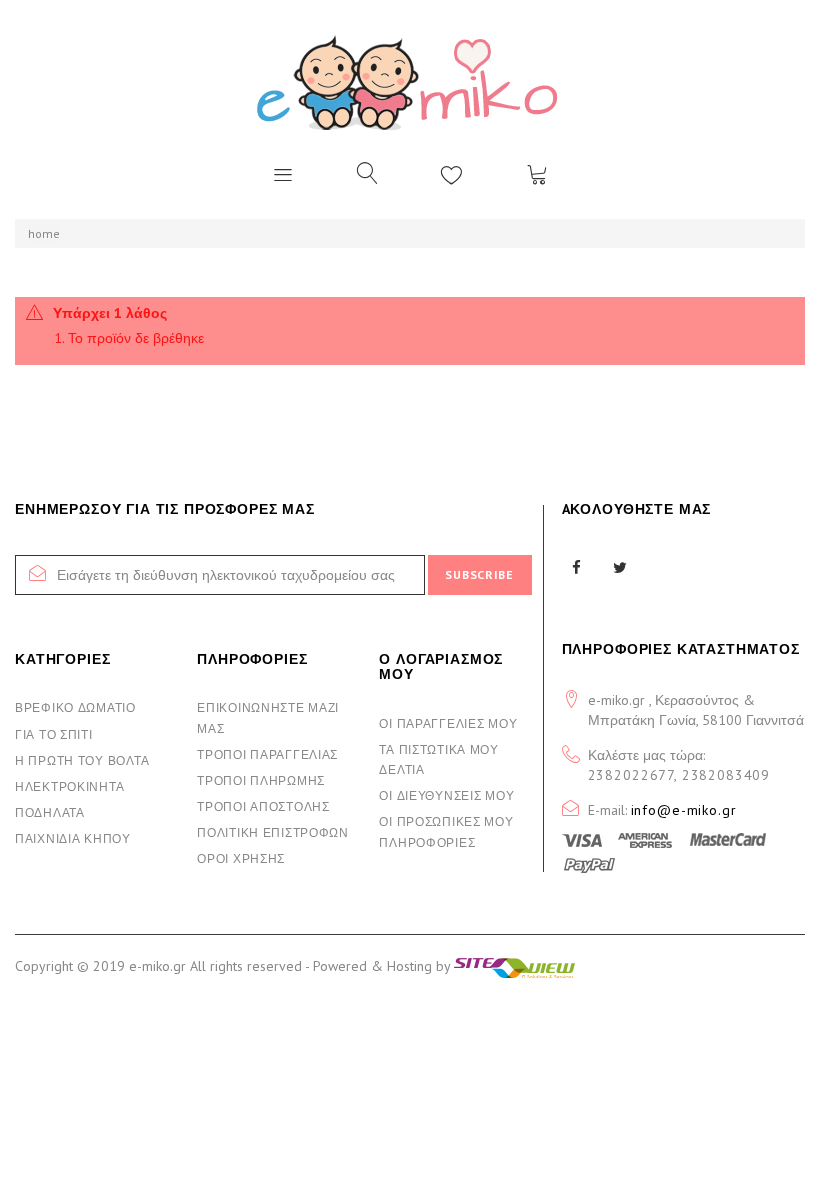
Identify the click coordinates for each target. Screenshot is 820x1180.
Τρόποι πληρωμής (261, 780)
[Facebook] (577, 568)
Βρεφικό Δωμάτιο (75, 707)
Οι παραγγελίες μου (448, 723)
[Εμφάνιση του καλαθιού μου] (537, 174)
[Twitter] (621, 568)
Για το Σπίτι (54, 734)
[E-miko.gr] (410, 81)
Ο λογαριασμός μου (441, 666)
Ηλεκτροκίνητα (69, 786)
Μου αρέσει (452, 174)
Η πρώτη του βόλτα (82, 760)
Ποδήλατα (50, 812)
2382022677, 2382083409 (679, 775)
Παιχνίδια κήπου (73, 838)
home (44, 233)
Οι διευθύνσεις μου (446, 795)
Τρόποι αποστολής (263, 806)
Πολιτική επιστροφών (273, 832)
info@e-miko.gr (684, 810)
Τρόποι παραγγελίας (267, 754)
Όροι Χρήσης (241, 858)
